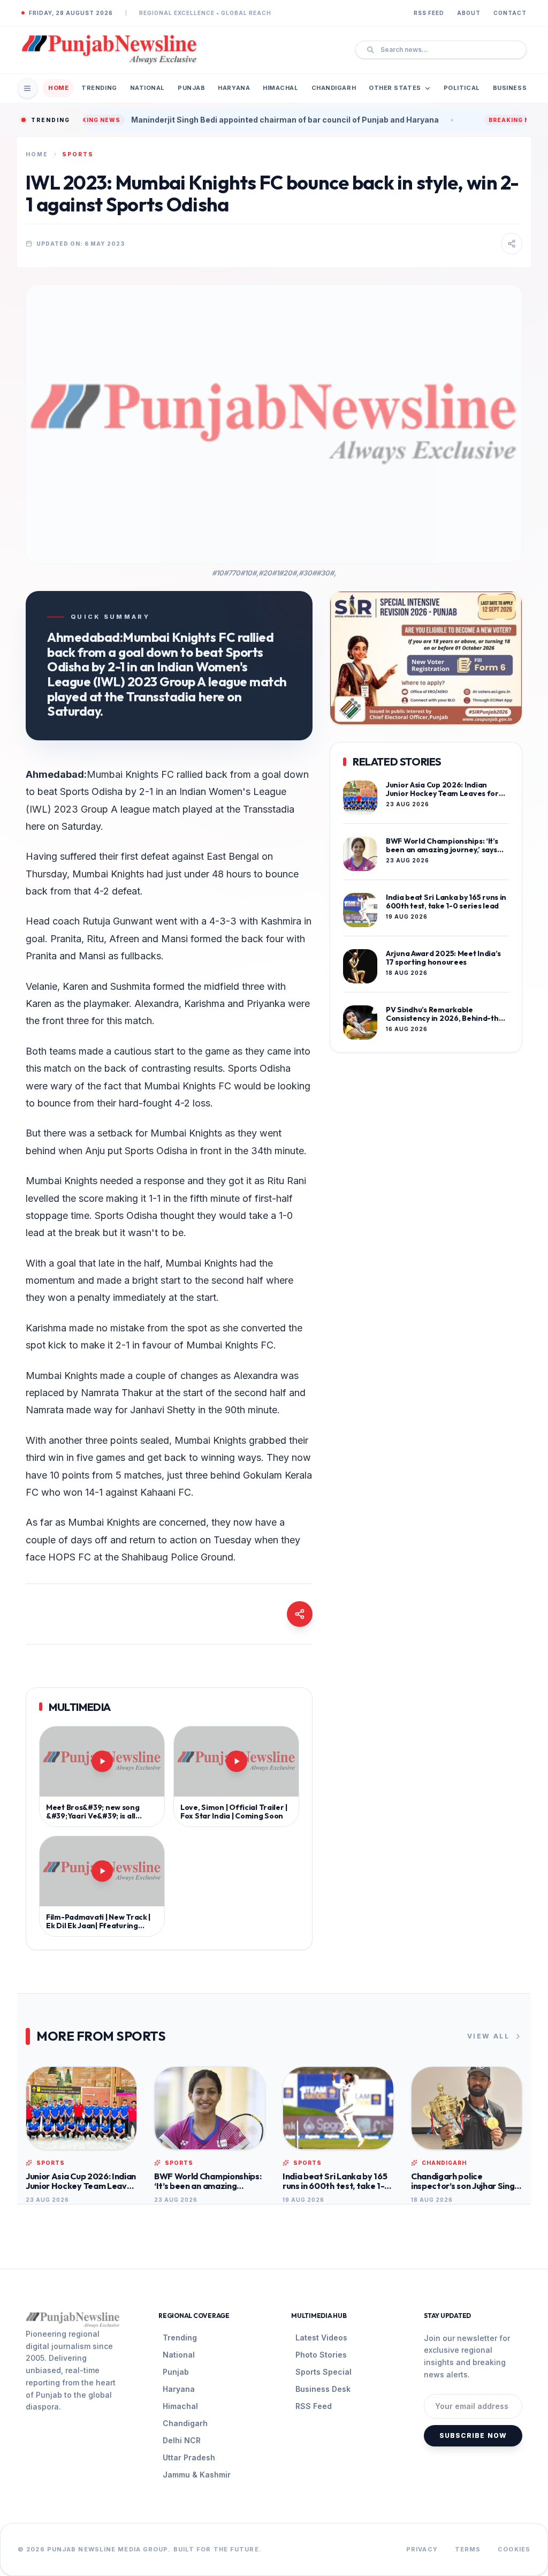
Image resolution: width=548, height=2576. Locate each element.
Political (462, 88)
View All (488, 2036)
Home (58, 88)
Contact (510, 13)
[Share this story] (512, 244)
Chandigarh (334, 88)
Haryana (234, 88)
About (469, 13)
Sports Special (324, 2372)
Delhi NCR (182, 2440)
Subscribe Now (473, 2435)
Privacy (422, 2549)
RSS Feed (429, 13)
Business (510, 88)
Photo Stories (321, 2355)
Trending (99, 88)
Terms (468, 2549)
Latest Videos (321, 2338)
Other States (395, 88)
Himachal (280, 88)
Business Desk (323, 2389)
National (147, 88)
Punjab (191, 88)
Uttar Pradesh (189, 2457)
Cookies (514, 2549)
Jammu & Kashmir (197, 2475)
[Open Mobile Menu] (27, 88)
